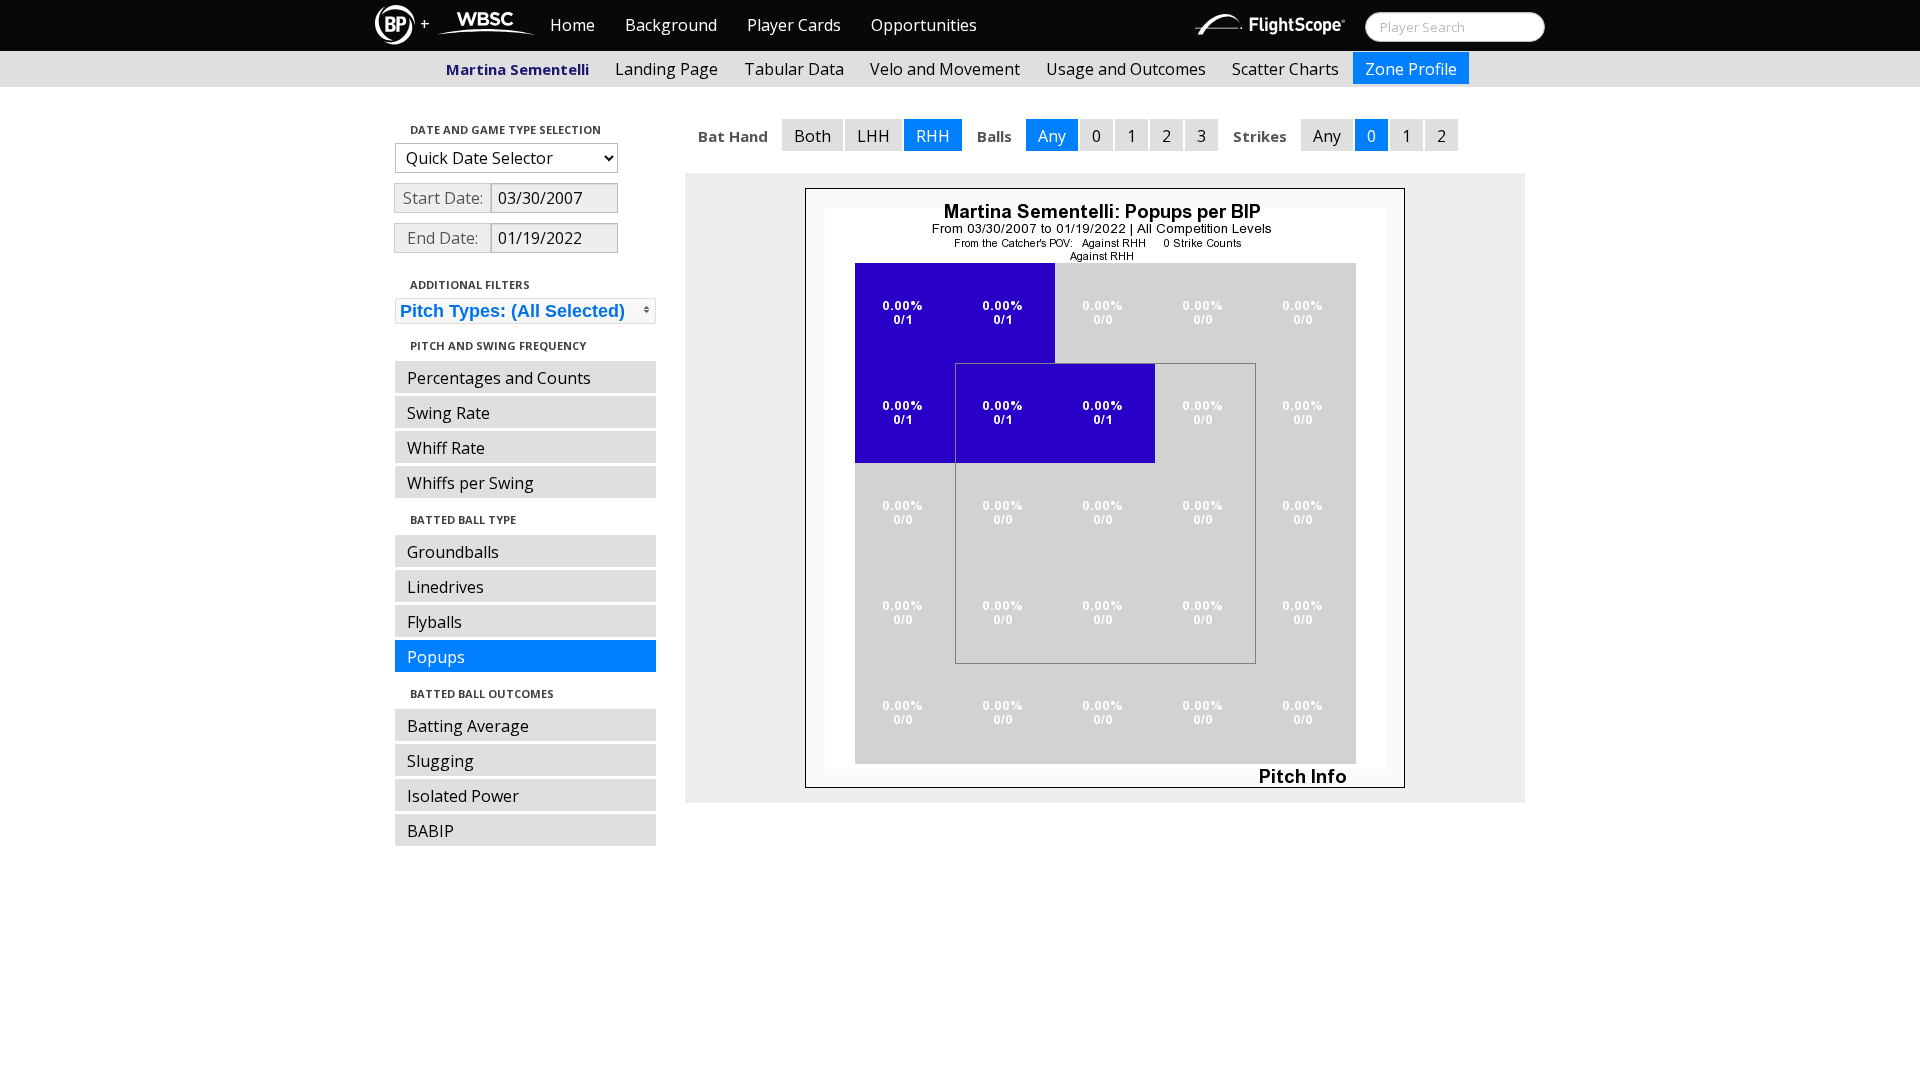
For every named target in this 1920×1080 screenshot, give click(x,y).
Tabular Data (794, 69)
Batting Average (468, 726)
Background (671, 25)
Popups (436, 657)
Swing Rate (448, 413)
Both (812, 136)
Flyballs (434, 622)
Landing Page (666, 69)
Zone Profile (1411, 69)
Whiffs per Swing (470, 483)
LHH (873, 136)
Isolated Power (463, 796)
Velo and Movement (945, 69)
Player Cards (794, 25)
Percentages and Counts (499, 378)
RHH (933, 136)
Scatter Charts (1285, 69)
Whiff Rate (446, 448)
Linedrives (445, 587)
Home (572, 25)
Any (1052, 136)
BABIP (430, 831)
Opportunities (924, 25)
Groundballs (453, 552)
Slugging (440, 761)
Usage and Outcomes (1126, 69)
